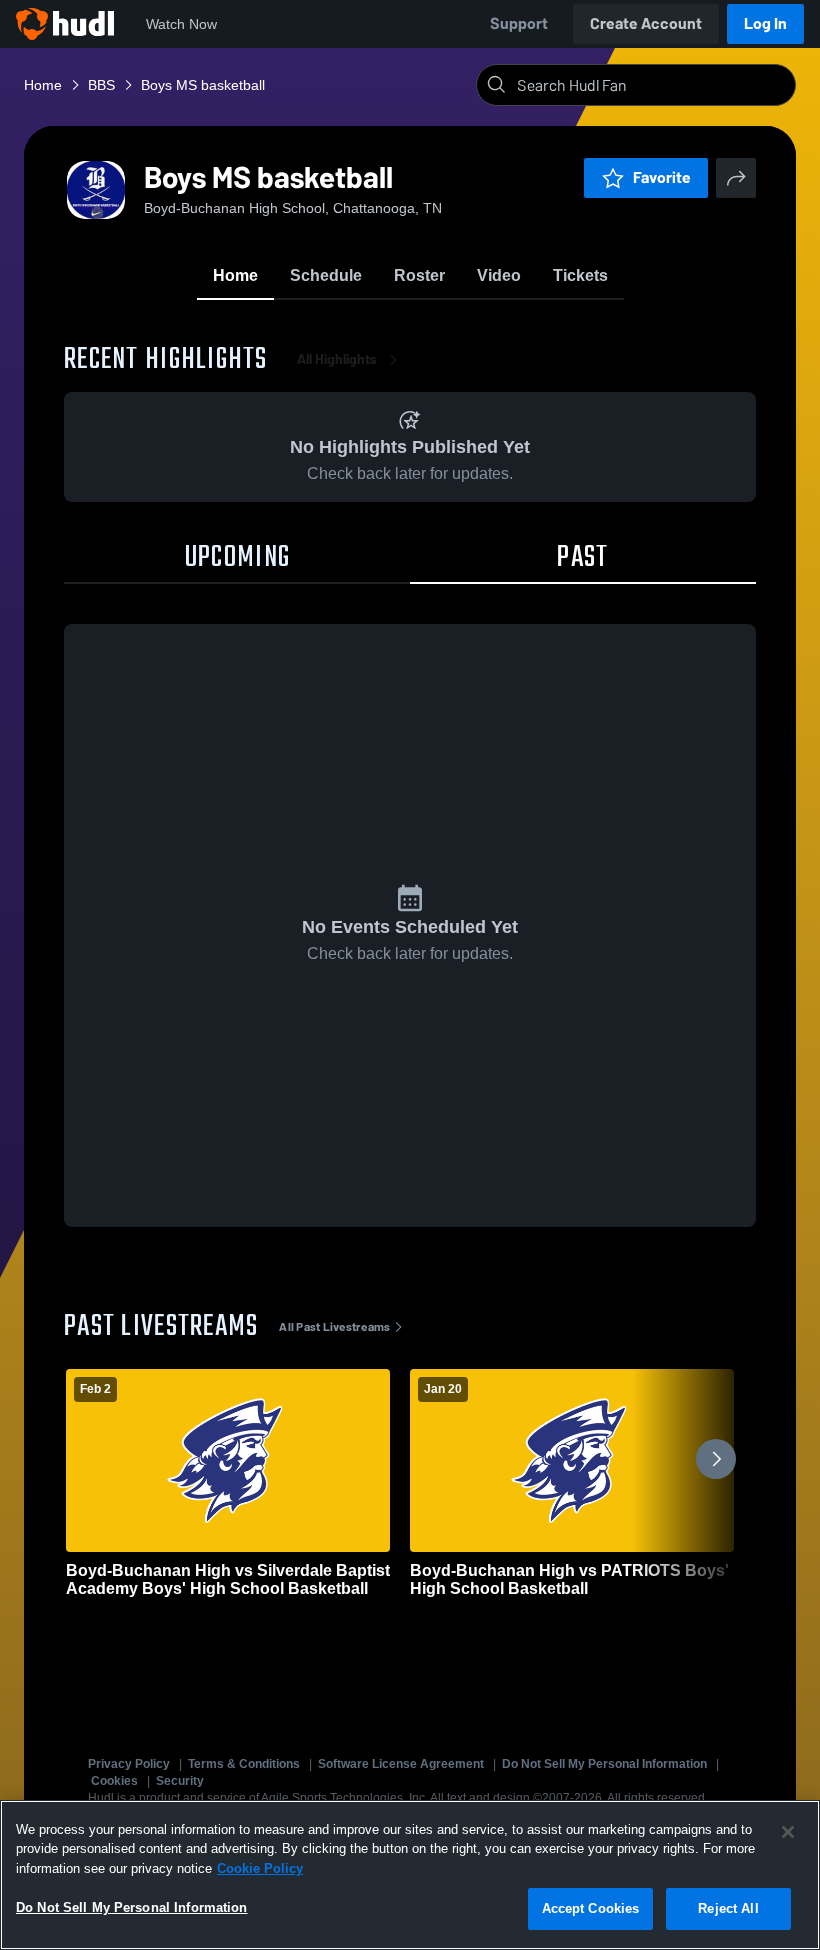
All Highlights (337, 359)
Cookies (114, 1781)
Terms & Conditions (244, 1764)
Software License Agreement (401, 1764)
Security (180, 1781)
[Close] (788, 1832)
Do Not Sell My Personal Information (604, 1764)
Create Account (646, 23)
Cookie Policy (260, 1868)
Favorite (662, 177)
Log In (765, 23)
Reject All (728, 1908)
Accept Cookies (591, 1908)
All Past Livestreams (334, 1327)
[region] (410, 1875)
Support (519, 23)
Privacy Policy (129, 1764)
